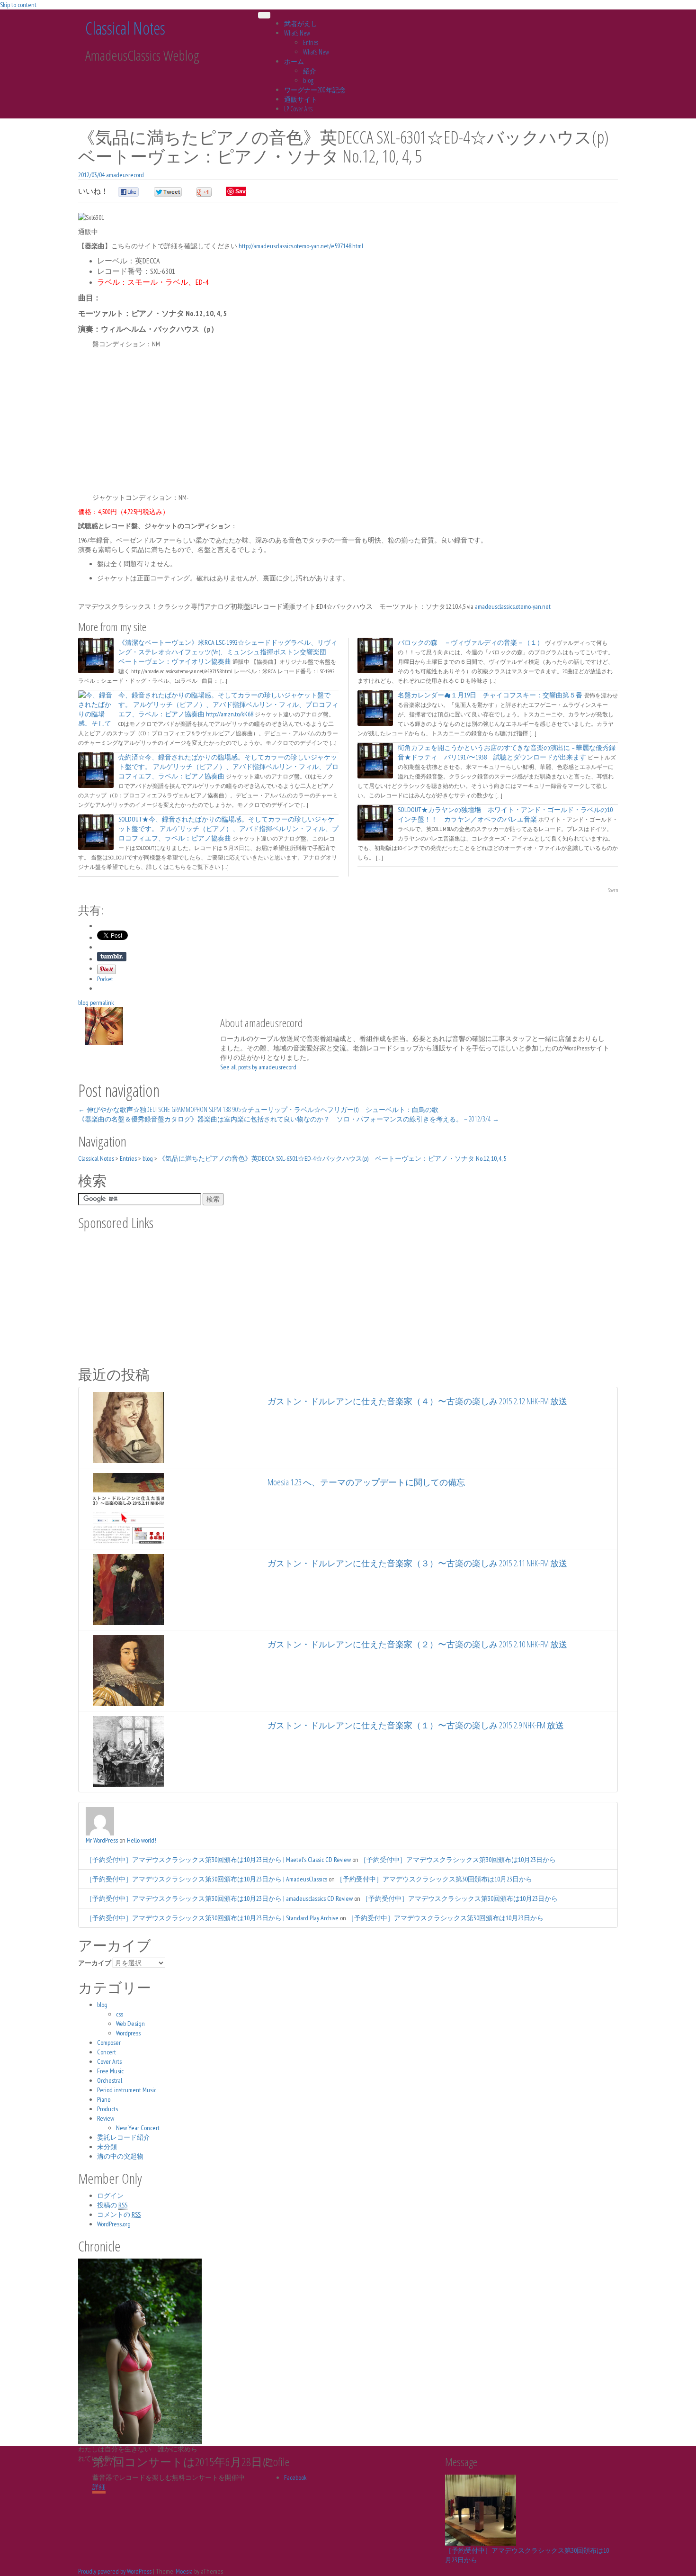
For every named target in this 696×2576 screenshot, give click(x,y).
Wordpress (128, 2033)
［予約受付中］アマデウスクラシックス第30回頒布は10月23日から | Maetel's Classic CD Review (218, 1860)
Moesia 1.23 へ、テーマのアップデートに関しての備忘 (366, 1482)
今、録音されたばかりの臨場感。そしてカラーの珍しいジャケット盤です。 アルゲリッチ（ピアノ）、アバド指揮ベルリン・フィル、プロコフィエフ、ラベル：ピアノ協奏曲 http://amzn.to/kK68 (228, 705)
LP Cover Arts (298, 109)
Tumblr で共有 (112, 957)
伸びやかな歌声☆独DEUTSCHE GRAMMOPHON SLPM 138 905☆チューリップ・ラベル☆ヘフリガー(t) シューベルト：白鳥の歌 (258, 1109)
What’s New (297, 33)
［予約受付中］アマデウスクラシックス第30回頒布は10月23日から (458, 1860)
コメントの (119, 2214)
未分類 (107, 2147)
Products (107, 2109)
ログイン (110, 2196)
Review (106, 2118)
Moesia (184, 2571)
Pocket (105, 979)
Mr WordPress (102, 1840)
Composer (109, 2043)
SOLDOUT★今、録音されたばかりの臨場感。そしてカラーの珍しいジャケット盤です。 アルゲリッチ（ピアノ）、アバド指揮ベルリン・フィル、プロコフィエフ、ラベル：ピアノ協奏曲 (228, 829)
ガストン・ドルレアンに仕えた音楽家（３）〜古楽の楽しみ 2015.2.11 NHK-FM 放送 (417, 1563)
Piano (104, 2099)
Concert (107, 2052)
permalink (101, 1003)
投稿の (112, 2205)
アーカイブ (95, 1963)
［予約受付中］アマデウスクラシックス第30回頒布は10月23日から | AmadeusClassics (206, 1879)
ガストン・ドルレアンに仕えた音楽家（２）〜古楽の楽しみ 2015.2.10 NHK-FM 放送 (417, 1644)
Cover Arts (109, 2061)
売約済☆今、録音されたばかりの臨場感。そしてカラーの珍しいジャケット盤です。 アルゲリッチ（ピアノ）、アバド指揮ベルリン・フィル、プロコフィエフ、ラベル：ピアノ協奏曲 (228, 767)
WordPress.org (114, 2224)
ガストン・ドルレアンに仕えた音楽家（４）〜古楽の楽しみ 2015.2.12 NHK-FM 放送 (417, 1401)
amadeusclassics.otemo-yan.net (513, 606)
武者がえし (301, 23)
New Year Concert (138, 2128)
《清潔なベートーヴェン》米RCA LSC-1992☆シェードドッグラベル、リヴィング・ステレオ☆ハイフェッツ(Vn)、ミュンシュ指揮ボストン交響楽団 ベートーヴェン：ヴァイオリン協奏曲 (228, 652)
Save (242, 191)
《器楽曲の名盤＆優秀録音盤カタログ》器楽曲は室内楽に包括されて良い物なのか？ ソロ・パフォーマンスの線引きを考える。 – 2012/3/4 (289, 1119)
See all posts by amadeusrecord (258, 1067)
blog (308, 80)
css (120, 2014)
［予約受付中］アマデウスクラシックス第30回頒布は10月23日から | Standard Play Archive (212, 1918)
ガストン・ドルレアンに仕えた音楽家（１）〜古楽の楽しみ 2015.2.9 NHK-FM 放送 (416, 1725)
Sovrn (613, 890)
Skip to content (18, 5)
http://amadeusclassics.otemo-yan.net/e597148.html (301, 246)
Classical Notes (125, 28)
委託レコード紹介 (124, 2137)
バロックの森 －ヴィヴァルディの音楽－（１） (471, 642)
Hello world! (142, 1840)
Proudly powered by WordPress (115, 2571)
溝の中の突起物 (120, 2156)
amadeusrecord (125, 175)
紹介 (310, 71)
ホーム (294, 61)
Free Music (110, 2071)
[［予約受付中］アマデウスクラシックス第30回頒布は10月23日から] (481, 2510)
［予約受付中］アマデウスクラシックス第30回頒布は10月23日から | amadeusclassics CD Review (219, 1898)
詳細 (99, 2487)
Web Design (130, 2024)
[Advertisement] (348, 421)
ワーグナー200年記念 (315, 90)
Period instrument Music (127, 2090)
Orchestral (110, 2080)
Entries (311, 42)
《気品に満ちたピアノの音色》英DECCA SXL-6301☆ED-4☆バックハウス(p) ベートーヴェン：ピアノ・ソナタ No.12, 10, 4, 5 (332, 1158)
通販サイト (301, 99)
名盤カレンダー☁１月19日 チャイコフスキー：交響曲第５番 (490, 695)
